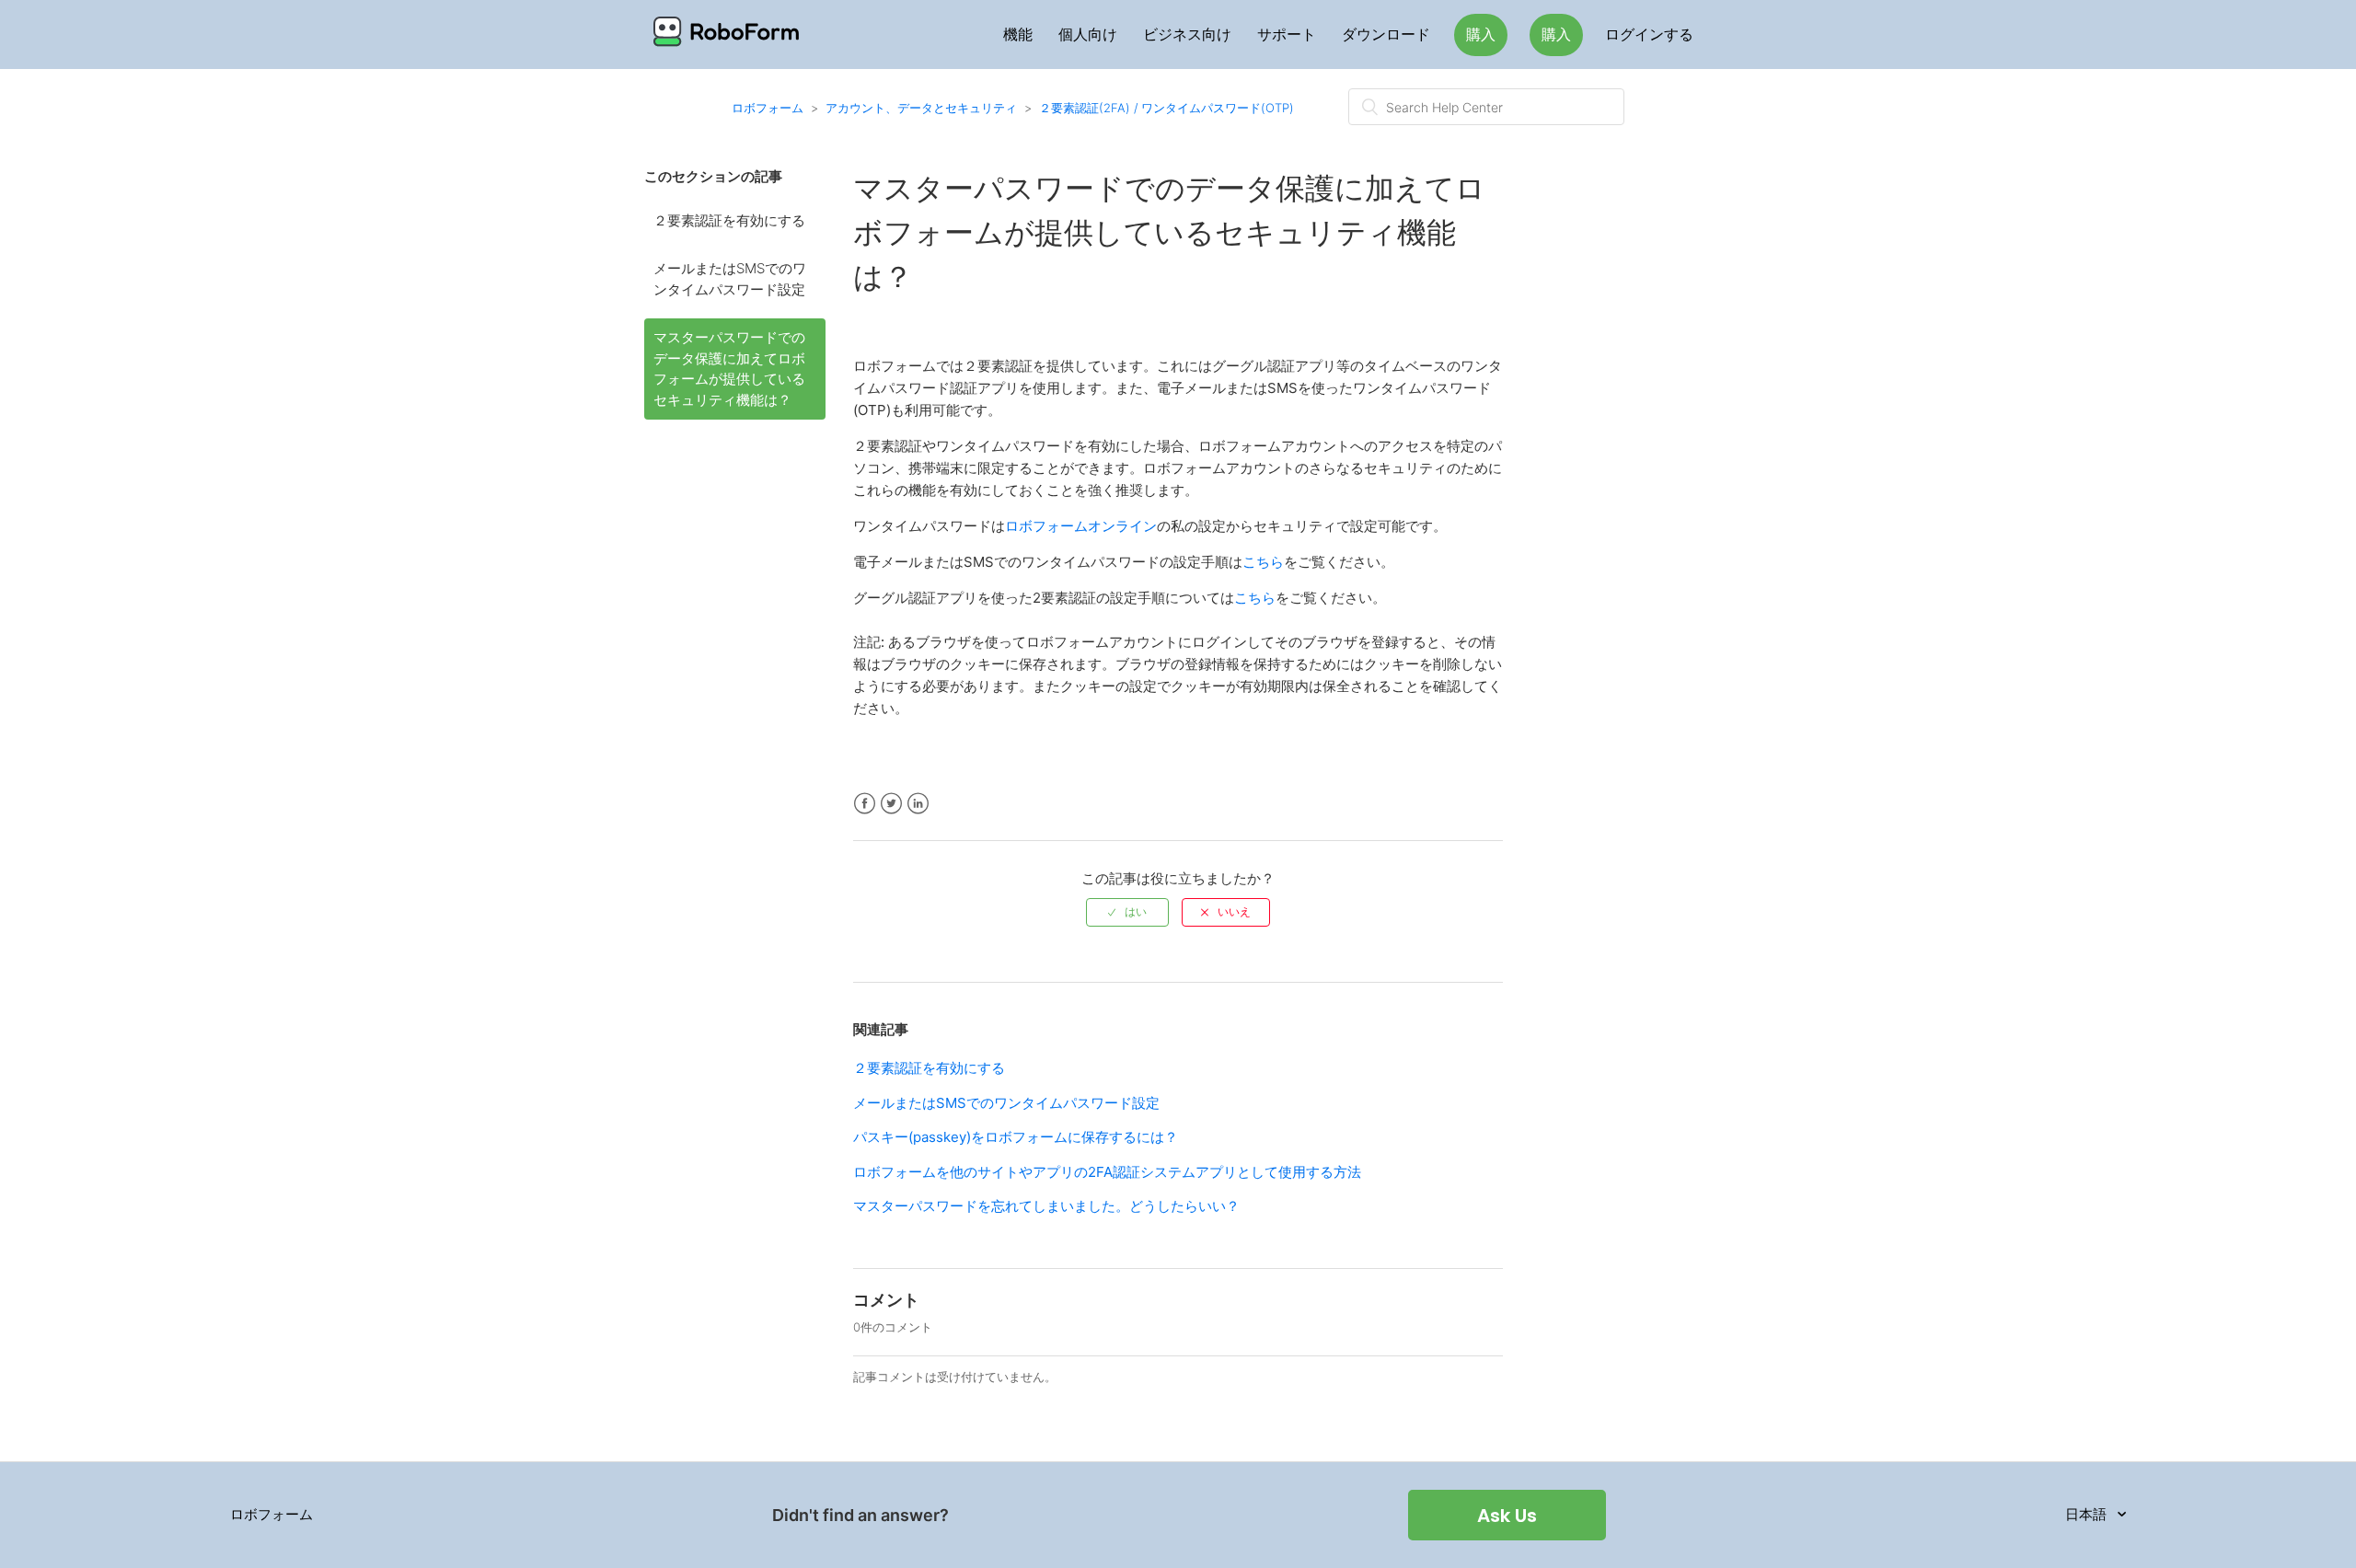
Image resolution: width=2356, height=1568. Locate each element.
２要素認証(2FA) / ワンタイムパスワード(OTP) (1166, 108)
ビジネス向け (1187, 35)
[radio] (1127, 912)
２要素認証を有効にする (729, 220)
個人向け (1088, 35)
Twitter (891, 804)
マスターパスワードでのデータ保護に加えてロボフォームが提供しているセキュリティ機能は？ (729, 369)
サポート (1287, 35)
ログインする (1649, 35)
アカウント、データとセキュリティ (921, 108)
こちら (1263, 562)
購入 (1481, 35)
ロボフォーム (768, 108)
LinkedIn (918, 804)
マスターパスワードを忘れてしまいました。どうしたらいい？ (1046, 1206)
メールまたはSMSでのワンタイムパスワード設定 (730, 279)
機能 (1018, 35)
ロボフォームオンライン (1081, 526)
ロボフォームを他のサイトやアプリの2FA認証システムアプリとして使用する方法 (1107, 1172)
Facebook (865, 804)
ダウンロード (1386, 35)
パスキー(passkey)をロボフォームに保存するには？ (1016, 1137)
